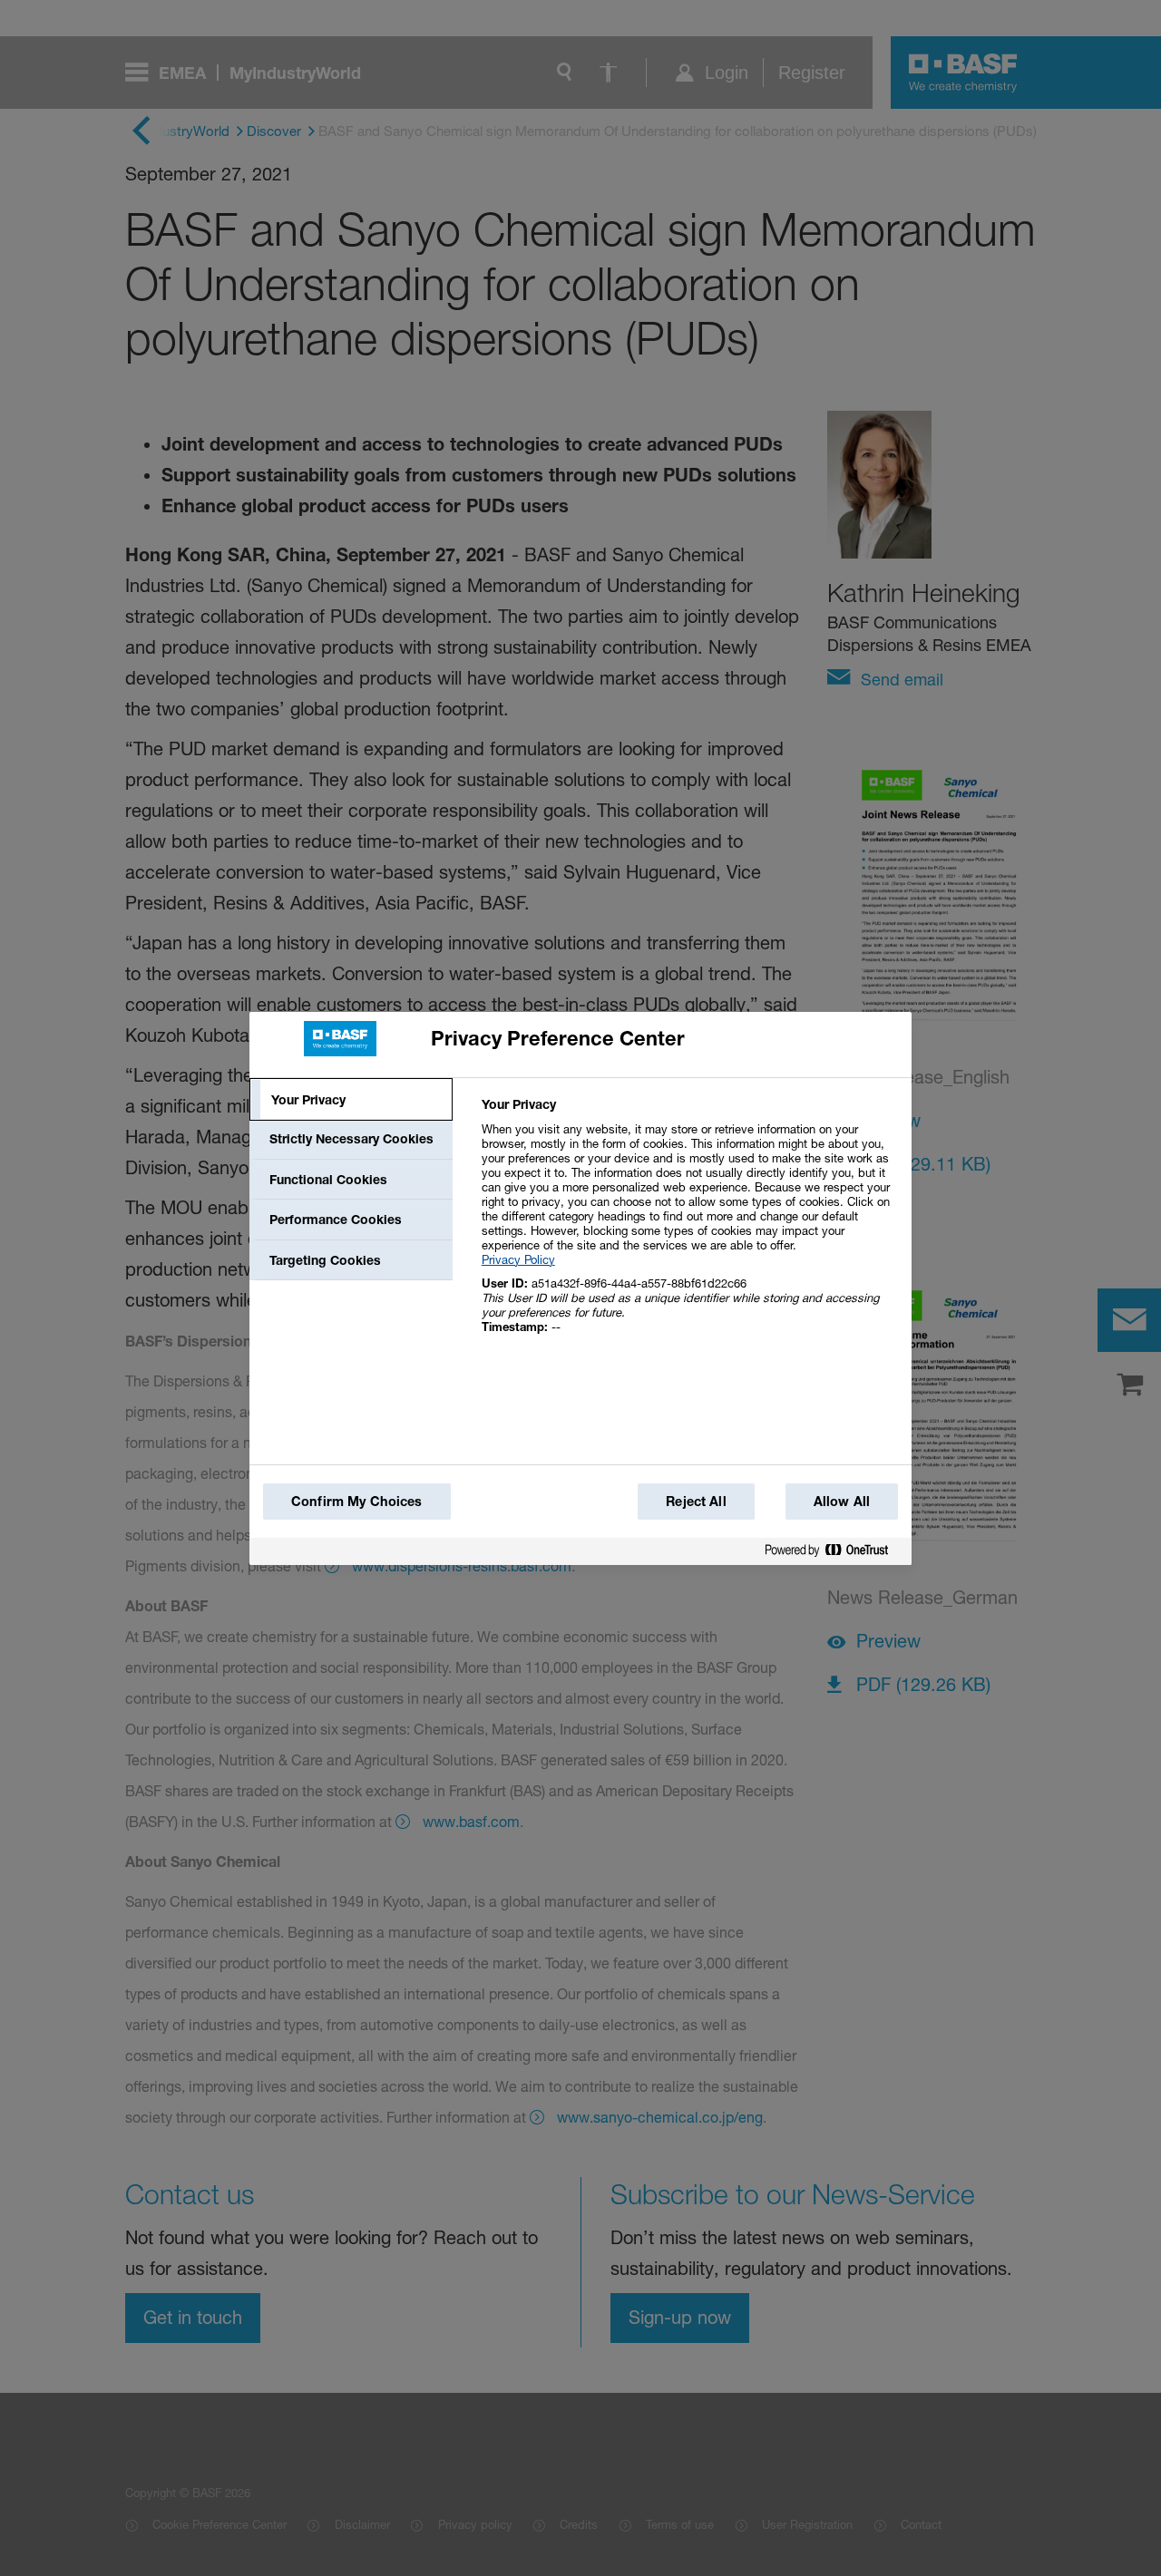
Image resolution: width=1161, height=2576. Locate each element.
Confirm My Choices (357, 1501)
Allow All (842, 1501)
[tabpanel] (689, 1225)
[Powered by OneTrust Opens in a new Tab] (834, 1554)
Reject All (696, 1501)
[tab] (351, 1100)
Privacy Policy (518, 1259)
